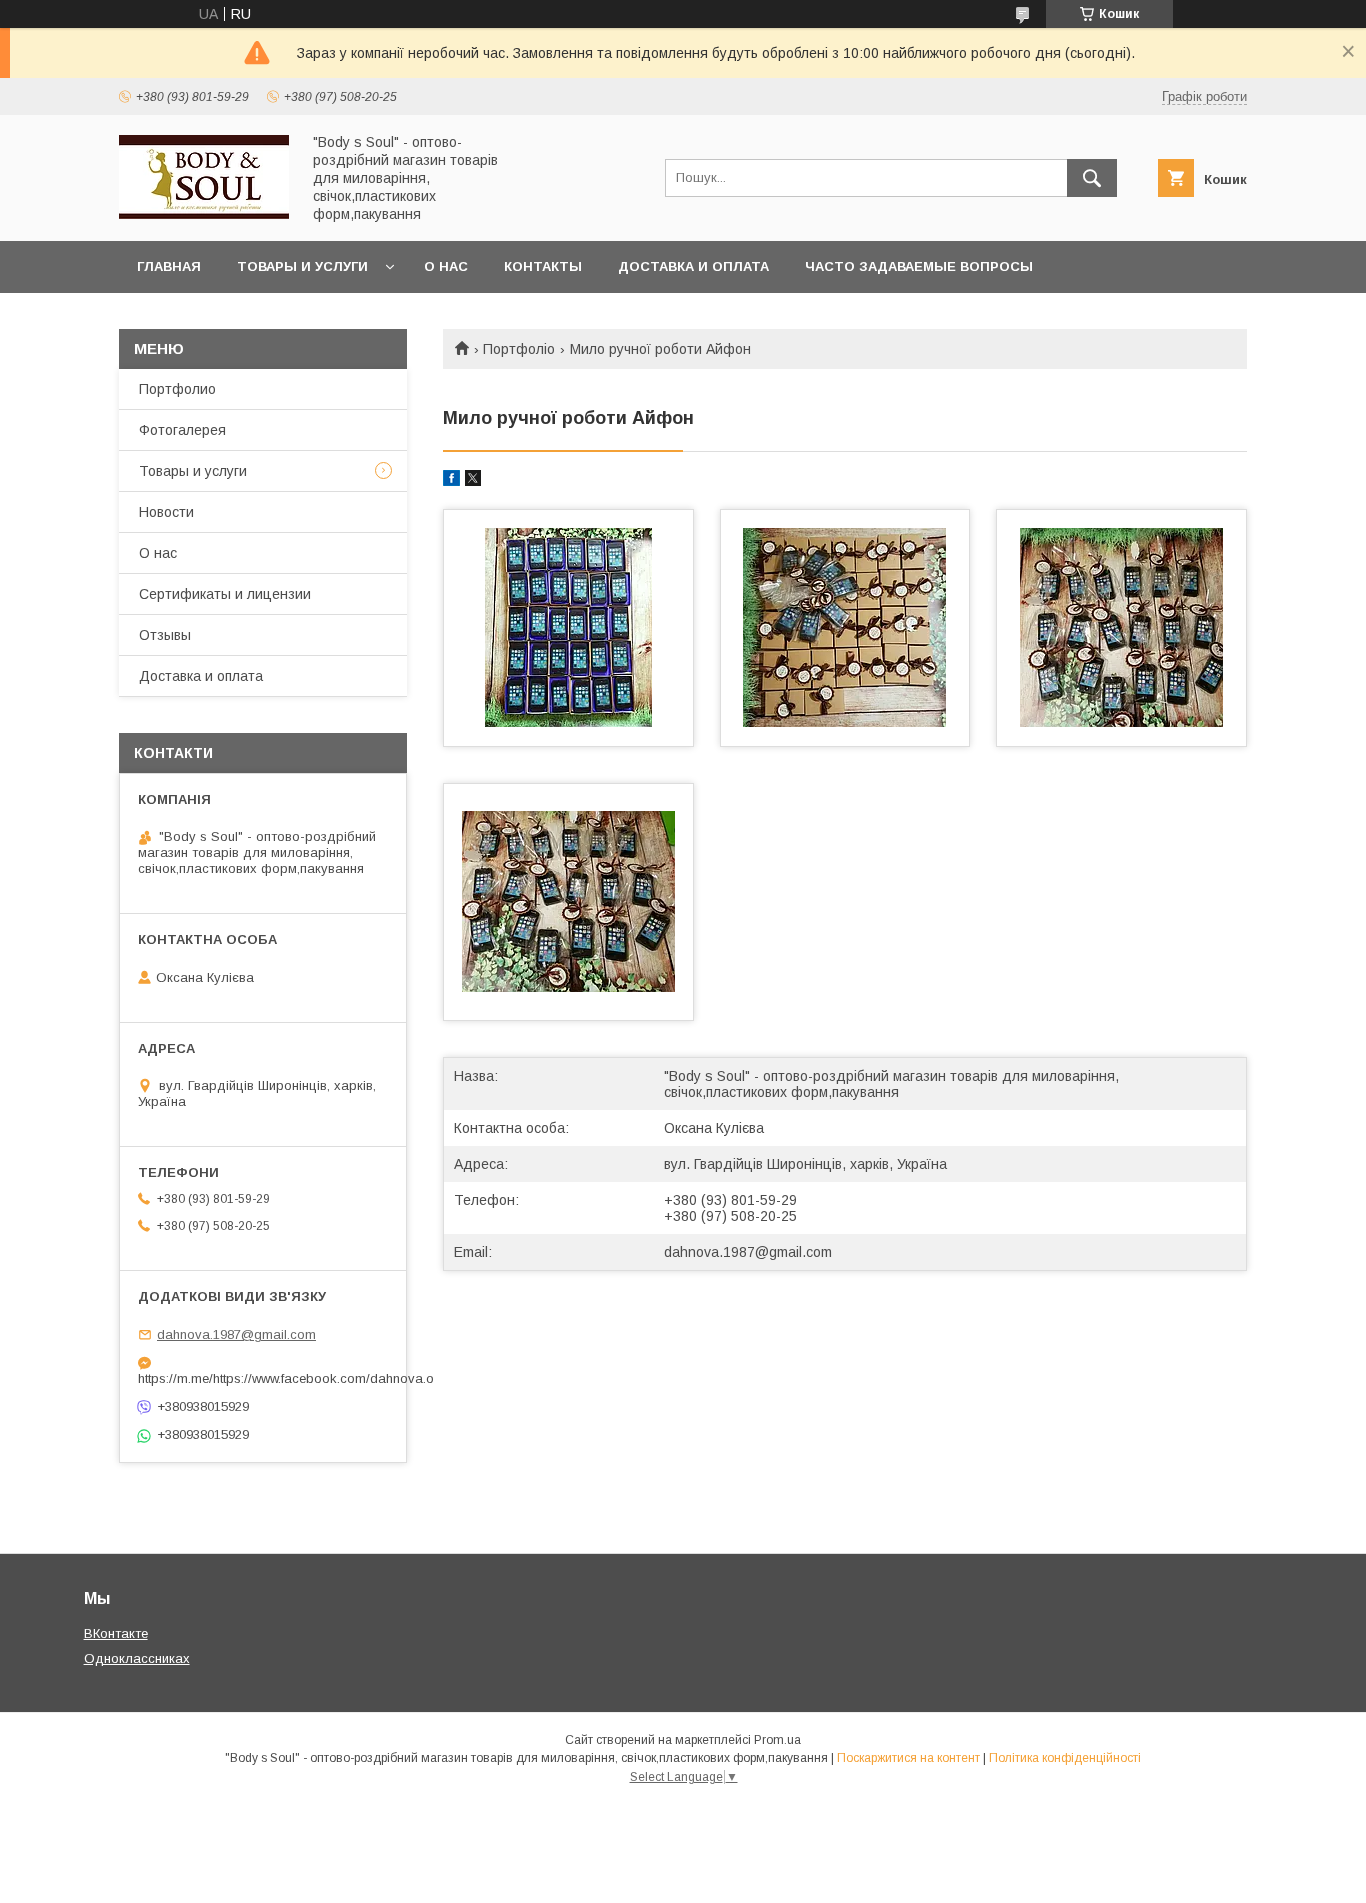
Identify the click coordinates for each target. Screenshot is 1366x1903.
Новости (166, 512)
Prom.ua (777, 1740)
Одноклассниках (137, 1658)
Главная (169, 266)
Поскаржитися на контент (908, 1758)
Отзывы (165, 635)
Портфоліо (519, 349)
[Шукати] (1092, 178)
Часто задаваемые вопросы (919, 266)
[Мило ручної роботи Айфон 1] (568, 628)
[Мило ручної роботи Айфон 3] (1121, 628)
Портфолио (177, 389)
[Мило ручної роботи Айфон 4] (568, 902)
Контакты (543, 266)
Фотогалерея (182, 430)
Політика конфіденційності (1065, 1758)
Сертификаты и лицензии (225, 594)
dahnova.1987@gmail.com (748, 1252)
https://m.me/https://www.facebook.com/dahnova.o (263, 1378)
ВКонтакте (116, 1633)
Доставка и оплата (693, 266)
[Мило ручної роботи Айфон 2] (845, 628)
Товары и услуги (302, 266)
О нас (446, 266)
